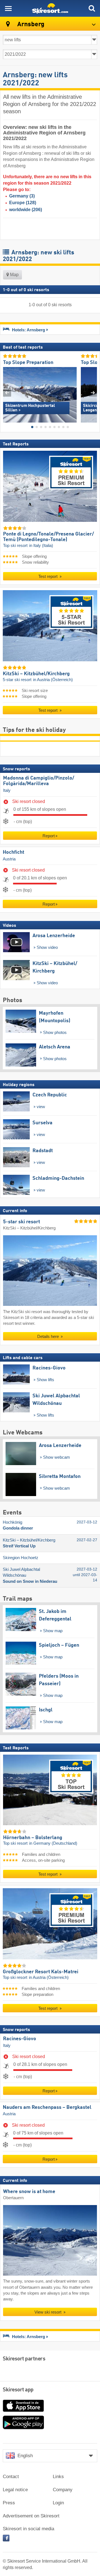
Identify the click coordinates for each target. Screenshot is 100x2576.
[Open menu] (8, 8)
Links (58, 2477)
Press (9, 2503)
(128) (23, 203)
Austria (9, 859)
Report (49, 836)
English (25, 2456)
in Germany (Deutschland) (53, 1844)
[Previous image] (7, 393)
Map (14, 275)
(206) (26, 210)
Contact (11, 2477)
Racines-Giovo (20, 2039)
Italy (7, 790)
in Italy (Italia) (41, 546)
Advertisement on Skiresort (31, 2516)
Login (58, 2503)
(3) (22, 196)
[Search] (92, 8)
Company (63, 2490)
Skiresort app (18, 2390)
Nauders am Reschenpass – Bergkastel (47, 2107)
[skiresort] (50, 8)
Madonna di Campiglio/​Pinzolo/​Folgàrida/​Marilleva (39, 781)
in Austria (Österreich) (53, 680)
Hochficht (13, 852)
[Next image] (93, 393)
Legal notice (15, 2490)
